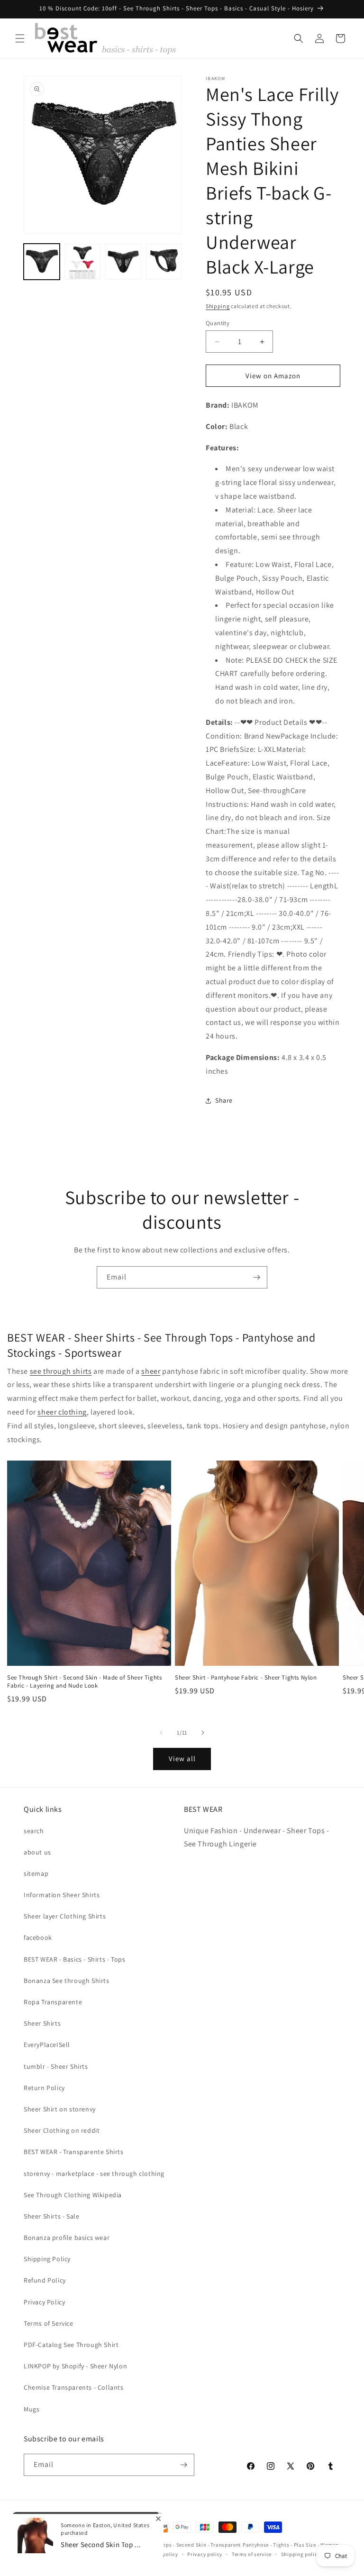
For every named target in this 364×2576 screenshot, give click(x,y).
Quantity (218, 323)
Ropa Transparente (53, 2002)
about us (37, 1852)
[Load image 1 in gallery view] (42, 262)
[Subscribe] (256, 1277)
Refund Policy (45, 2280)
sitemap (36, 1873)
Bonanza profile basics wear (67, 2238)
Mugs (32, 2409)
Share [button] (224, 1100)
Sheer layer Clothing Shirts (65, 1916)
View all (182, 1758)
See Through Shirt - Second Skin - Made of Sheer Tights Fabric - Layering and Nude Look (84, 1682)
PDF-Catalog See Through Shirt (71, 2345)
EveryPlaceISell (47, 2045)
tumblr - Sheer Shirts (56, 2066)
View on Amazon (273, 376)
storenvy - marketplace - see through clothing (94, 2174)
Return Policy (44, 2088)
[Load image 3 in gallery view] (123, 262)
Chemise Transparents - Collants (74, 2387)
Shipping (218, 306)
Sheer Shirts (42, 2023)
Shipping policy (301, 2554)
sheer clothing (62, 1412)
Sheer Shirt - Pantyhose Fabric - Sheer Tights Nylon (246, 1678)
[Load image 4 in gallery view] (164, 262)
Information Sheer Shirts (62, 1895)
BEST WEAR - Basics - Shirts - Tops (74, 1959)
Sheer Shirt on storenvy (60, 2109)
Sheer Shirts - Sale (51, 2216)
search (34, 1831)
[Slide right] (203, 1733)
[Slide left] (161, 1733)
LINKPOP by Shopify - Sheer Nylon (75, 2366)
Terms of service (252, 2554)
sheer (151, 1371)
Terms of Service (49, 2323)
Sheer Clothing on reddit (62, 2130)
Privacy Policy (44, 2302)
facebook (38, 1937)
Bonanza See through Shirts (67, 1981)
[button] (20, 38)
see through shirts (61, 1371)
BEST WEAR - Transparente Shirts (74, 2152)
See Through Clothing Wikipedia (73, 2195)
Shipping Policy (47, 2259)
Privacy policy (205, 2554)
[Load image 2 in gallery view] (82, 262)
